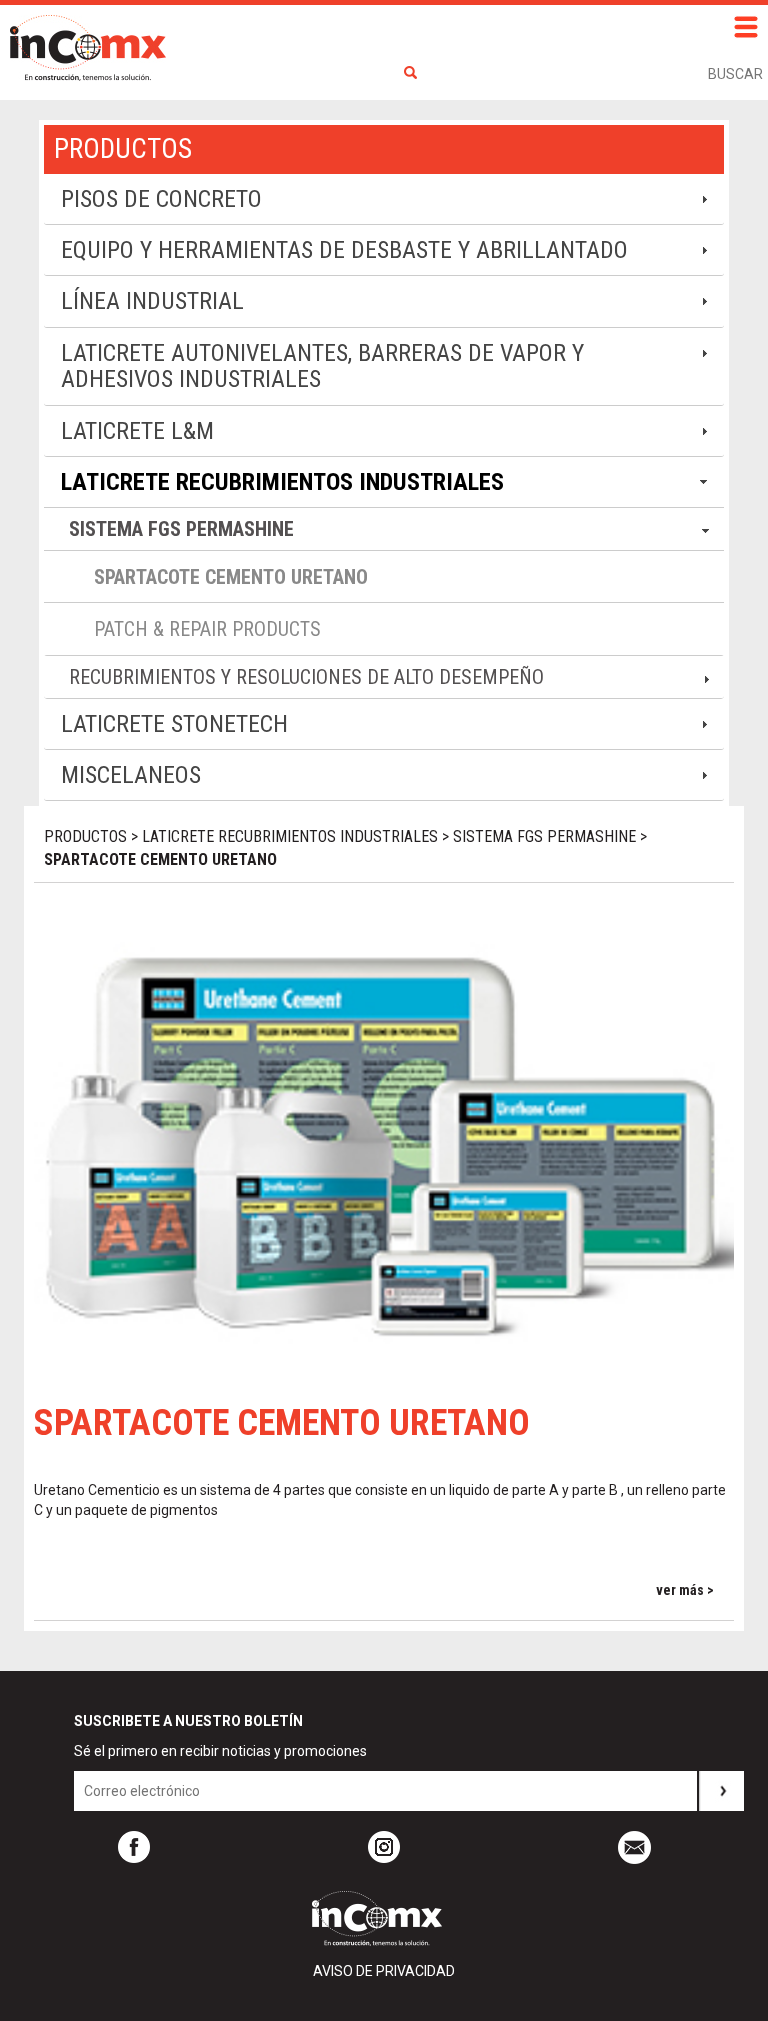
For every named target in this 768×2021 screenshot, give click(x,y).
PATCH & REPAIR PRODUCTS (207, 629)
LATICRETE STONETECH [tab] (174, 724)
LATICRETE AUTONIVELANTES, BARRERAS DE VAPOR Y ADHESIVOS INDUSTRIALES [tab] (322, 366)
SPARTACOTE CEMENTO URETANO (231, 577)
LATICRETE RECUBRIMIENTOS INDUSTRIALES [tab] (282, 482)
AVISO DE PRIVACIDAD (384, 1971)
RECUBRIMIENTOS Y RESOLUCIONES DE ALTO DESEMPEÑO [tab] (306, 677)
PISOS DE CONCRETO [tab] (161, 199)
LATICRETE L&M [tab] (137, 431)
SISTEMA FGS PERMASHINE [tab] (181, 529)
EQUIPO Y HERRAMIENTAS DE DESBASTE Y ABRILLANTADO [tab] (344, 250)
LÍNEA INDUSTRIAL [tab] (152, 301)
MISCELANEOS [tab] (131, 775)
